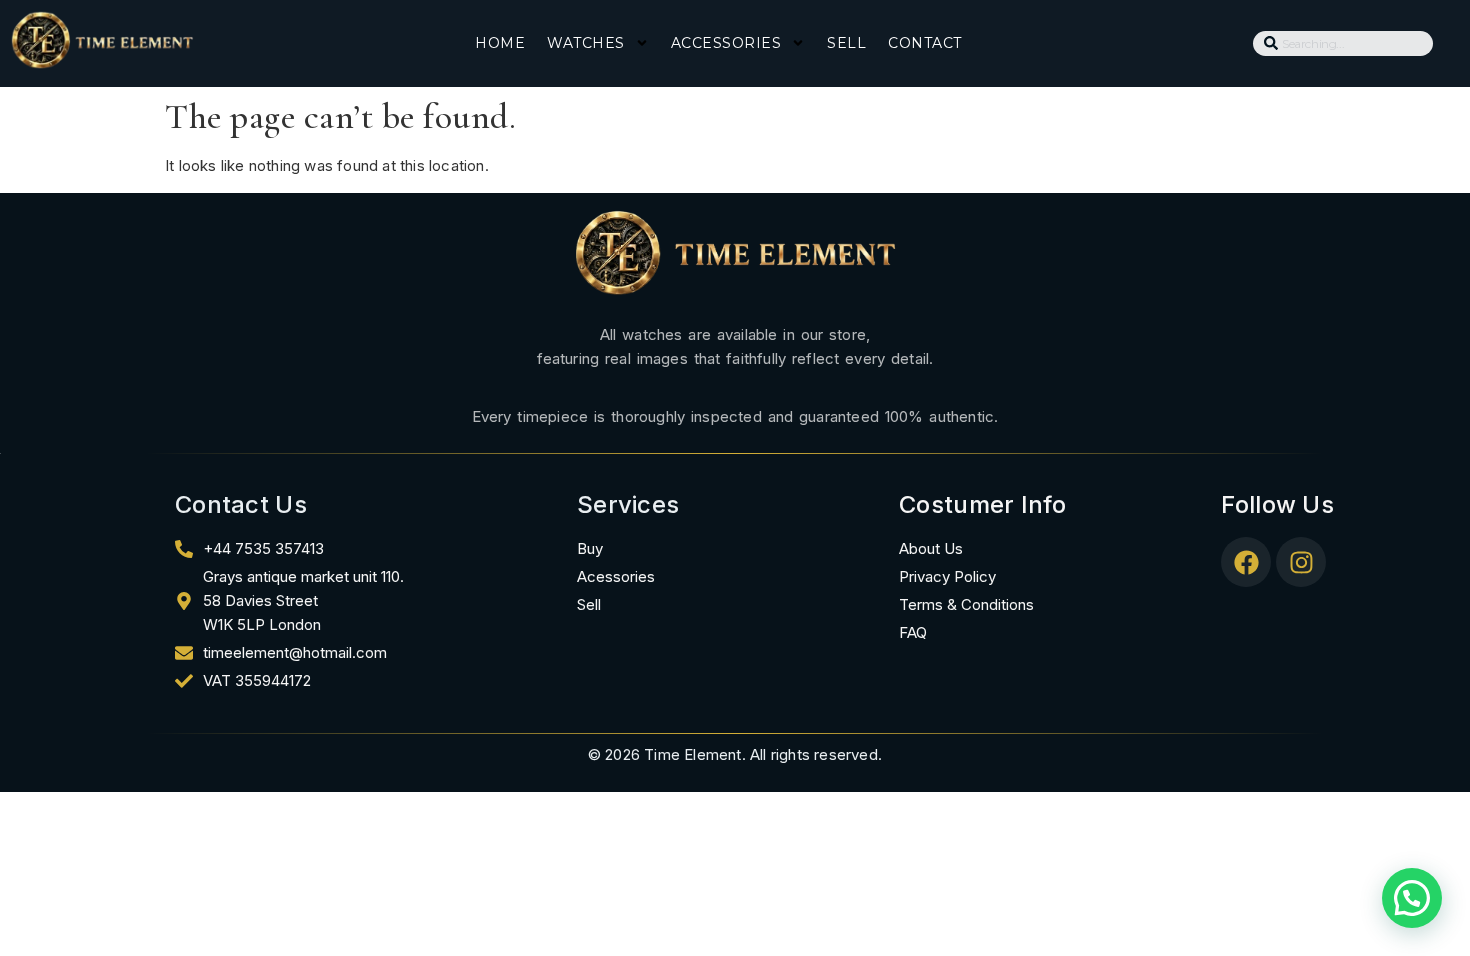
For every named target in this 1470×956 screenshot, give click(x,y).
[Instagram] (1301, 562)
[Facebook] (1246, 562)
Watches (586, 43)
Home (500, 43)
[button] (1412, 898)
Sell (846, 43)
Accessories (726, 43)
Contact (925, 43)
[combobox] (1343, 43)
